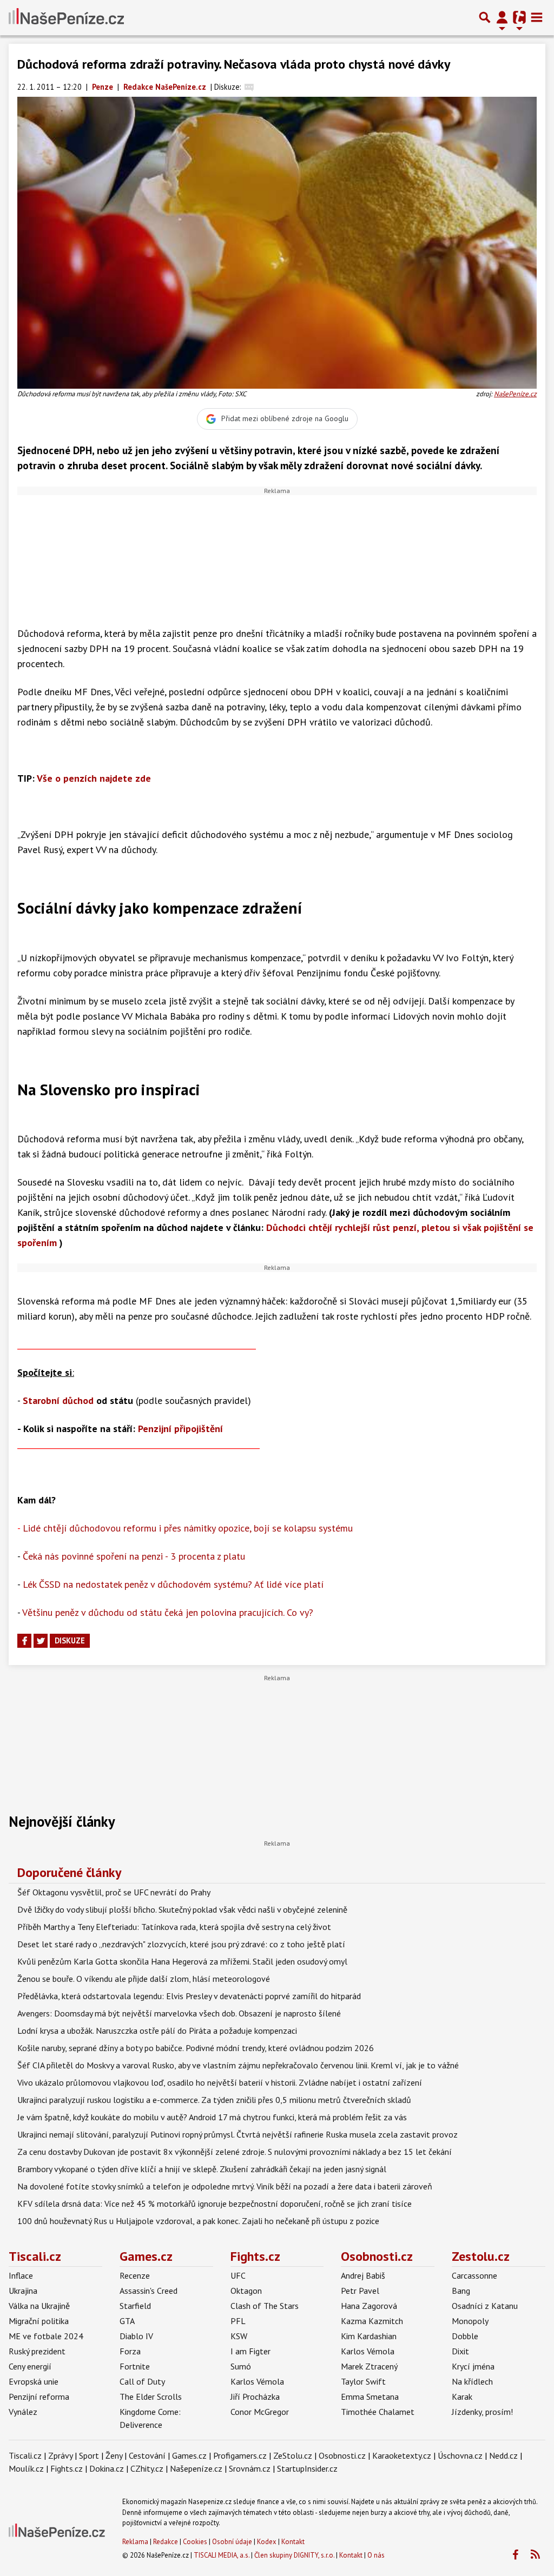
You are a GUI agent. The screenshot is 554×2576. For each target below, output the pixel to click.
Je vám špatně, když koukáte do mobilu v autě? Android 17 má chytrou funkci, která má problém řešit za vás (212, 2117)
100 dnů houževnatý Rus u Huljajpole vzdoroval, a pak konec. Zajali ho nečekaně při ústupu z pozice (198, 2221)
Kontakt (293, 2542)
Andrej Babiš (363, 2275)
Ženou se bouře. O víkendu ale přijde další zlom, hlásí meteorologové (144, 1979)
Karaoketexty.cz (402, 2455)
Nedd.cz (503, 2455)
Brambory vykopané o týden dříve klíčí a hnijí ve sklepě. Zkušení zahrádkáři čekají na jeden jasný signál (202, 2169)
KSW (239, 2336)
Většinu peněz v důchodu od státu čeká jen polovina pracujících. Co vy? (168, 1612)
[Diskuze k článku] (249, 87)
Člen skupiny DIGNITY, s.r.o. (294, 2555)
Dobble (465, 2336)
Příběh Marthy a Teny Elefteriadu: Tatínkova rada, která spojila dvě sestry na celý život (174, 1927)
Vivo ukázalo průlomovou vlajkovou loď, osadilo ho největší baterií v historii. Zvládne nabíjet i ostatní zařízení (220, 2082)
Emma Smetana (370, 2397)
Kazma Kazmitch (372, 2321)
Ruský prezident (37, 2351)
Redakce (166, 2542)
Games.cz (146, 2256)
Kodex (268, 2542)
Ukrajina (23, 2291)
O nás (376, 2555)
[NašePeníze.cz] (66, 17)
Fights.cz (255, 2256)
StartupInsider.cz (307, 2468)
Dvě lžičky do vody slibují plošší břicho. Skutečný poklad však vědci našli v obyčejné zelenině (182, 1909)
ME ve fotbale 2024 (46, 2336)
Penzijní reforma (39, 2397)
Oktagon (246, 2291)
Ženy (114, 2455)
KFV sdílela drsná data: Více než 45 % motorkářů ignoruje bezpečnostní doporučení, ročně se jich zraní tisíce (215, 2204)
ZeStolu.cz (293, 2455)
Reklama (135, 2542)
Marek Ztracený (369, 2366)
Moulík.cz (26, 2468)
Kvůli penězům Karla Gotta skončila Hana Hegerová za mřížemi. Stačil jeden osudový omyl (182, 1961)
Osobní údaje (232, 2542)
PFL (238, 2321)
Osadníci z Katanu (485, 2306)
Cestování (147, 2455)
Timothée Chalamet (378, 2412)
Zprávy (60, 2455)
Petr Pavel (360, 2291)
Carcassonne (474, 2275)
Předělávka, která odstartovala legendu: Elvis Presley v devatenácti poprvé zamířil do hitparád (189, 1996)
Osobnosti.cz (377, 2256)
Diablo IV (136, 2336)
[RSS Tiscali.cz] (535, 2555)
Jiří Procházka (255, 2397)
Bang (461, 2291)
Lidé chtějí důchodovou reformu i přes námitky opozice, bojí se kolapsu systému (188, 1528)
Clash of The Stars (265, 2306)
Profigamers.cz (240, 2455)
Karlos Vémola (257, 2381)
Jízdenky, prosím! (482, 2412)
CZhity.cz (147, 2468)
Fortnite (135, 2366)
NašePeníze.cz (515, 394)
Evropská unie (34, 2381)
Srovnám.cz (250, 2468)
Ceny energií (30, 2366)
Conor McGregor (260, 2412)
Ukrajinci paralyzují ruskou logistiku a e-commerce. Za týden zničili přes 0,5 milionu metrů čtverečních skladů (214, 2100)
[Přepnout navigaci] (502, 17)
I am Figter (250, 2351)
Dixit (460, 2351)
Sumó (241, 2366)
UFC (238, 2275)
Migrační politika (39, 2321)
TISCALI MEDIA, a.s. (222, 2555)
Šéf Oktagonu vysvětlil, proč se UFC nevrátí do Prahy (114, 1892)
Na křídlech (472, 2381)
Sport (89, 2455)
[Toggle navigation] (537, 17)
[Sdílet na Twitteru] (41, 1641)
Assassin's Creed (149, 2291)
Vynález (23, 2412)
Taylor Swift (363, 2381)
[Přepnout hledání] (485, 17)
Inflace (21, 2275)
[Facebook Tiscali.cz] (515, 2555)
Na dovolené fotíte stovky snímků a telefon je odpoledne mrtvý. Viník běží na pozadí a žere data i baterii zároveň (225, 2186)
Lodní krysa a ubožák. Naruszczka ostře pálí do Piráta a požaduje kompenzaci (157, 2031)
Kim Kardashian (369, 2336)
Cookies (195, 2542)
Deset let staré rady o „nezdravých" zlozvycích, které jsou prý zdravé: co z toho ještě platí (181, 1944)
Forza (130, 2351)
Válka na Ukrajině (39, 2306)
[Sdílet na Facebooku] (24, 1641)
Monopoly (470, 2321)
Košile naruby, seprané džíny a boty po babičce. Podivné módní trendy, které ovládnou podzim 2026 (196, 2048)
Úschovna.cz (460, 2455)
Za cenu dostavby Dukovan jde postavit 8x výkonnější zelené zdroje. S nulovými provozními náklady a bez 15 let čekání (235, 2152)
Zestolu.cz (481, 2256)
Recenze (135, 2275)
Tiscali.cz (35, 2256)
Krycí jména (473, 2366)
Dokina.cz (107, 2468)
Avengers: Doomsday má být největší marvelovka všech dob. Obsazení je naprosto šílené (179, 2013)
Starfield (135, 2306)
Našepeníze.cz (196, 2468)
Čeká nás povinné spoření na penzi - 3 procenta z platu (134, 1556)
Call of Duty (142, 2381)
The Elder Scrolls (151, 2397)
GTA (127, 2321)
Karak (462, 2397)
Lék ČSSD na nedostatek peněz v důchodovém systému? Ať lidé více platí (173, 1584)
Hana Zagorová (369, 2306)
